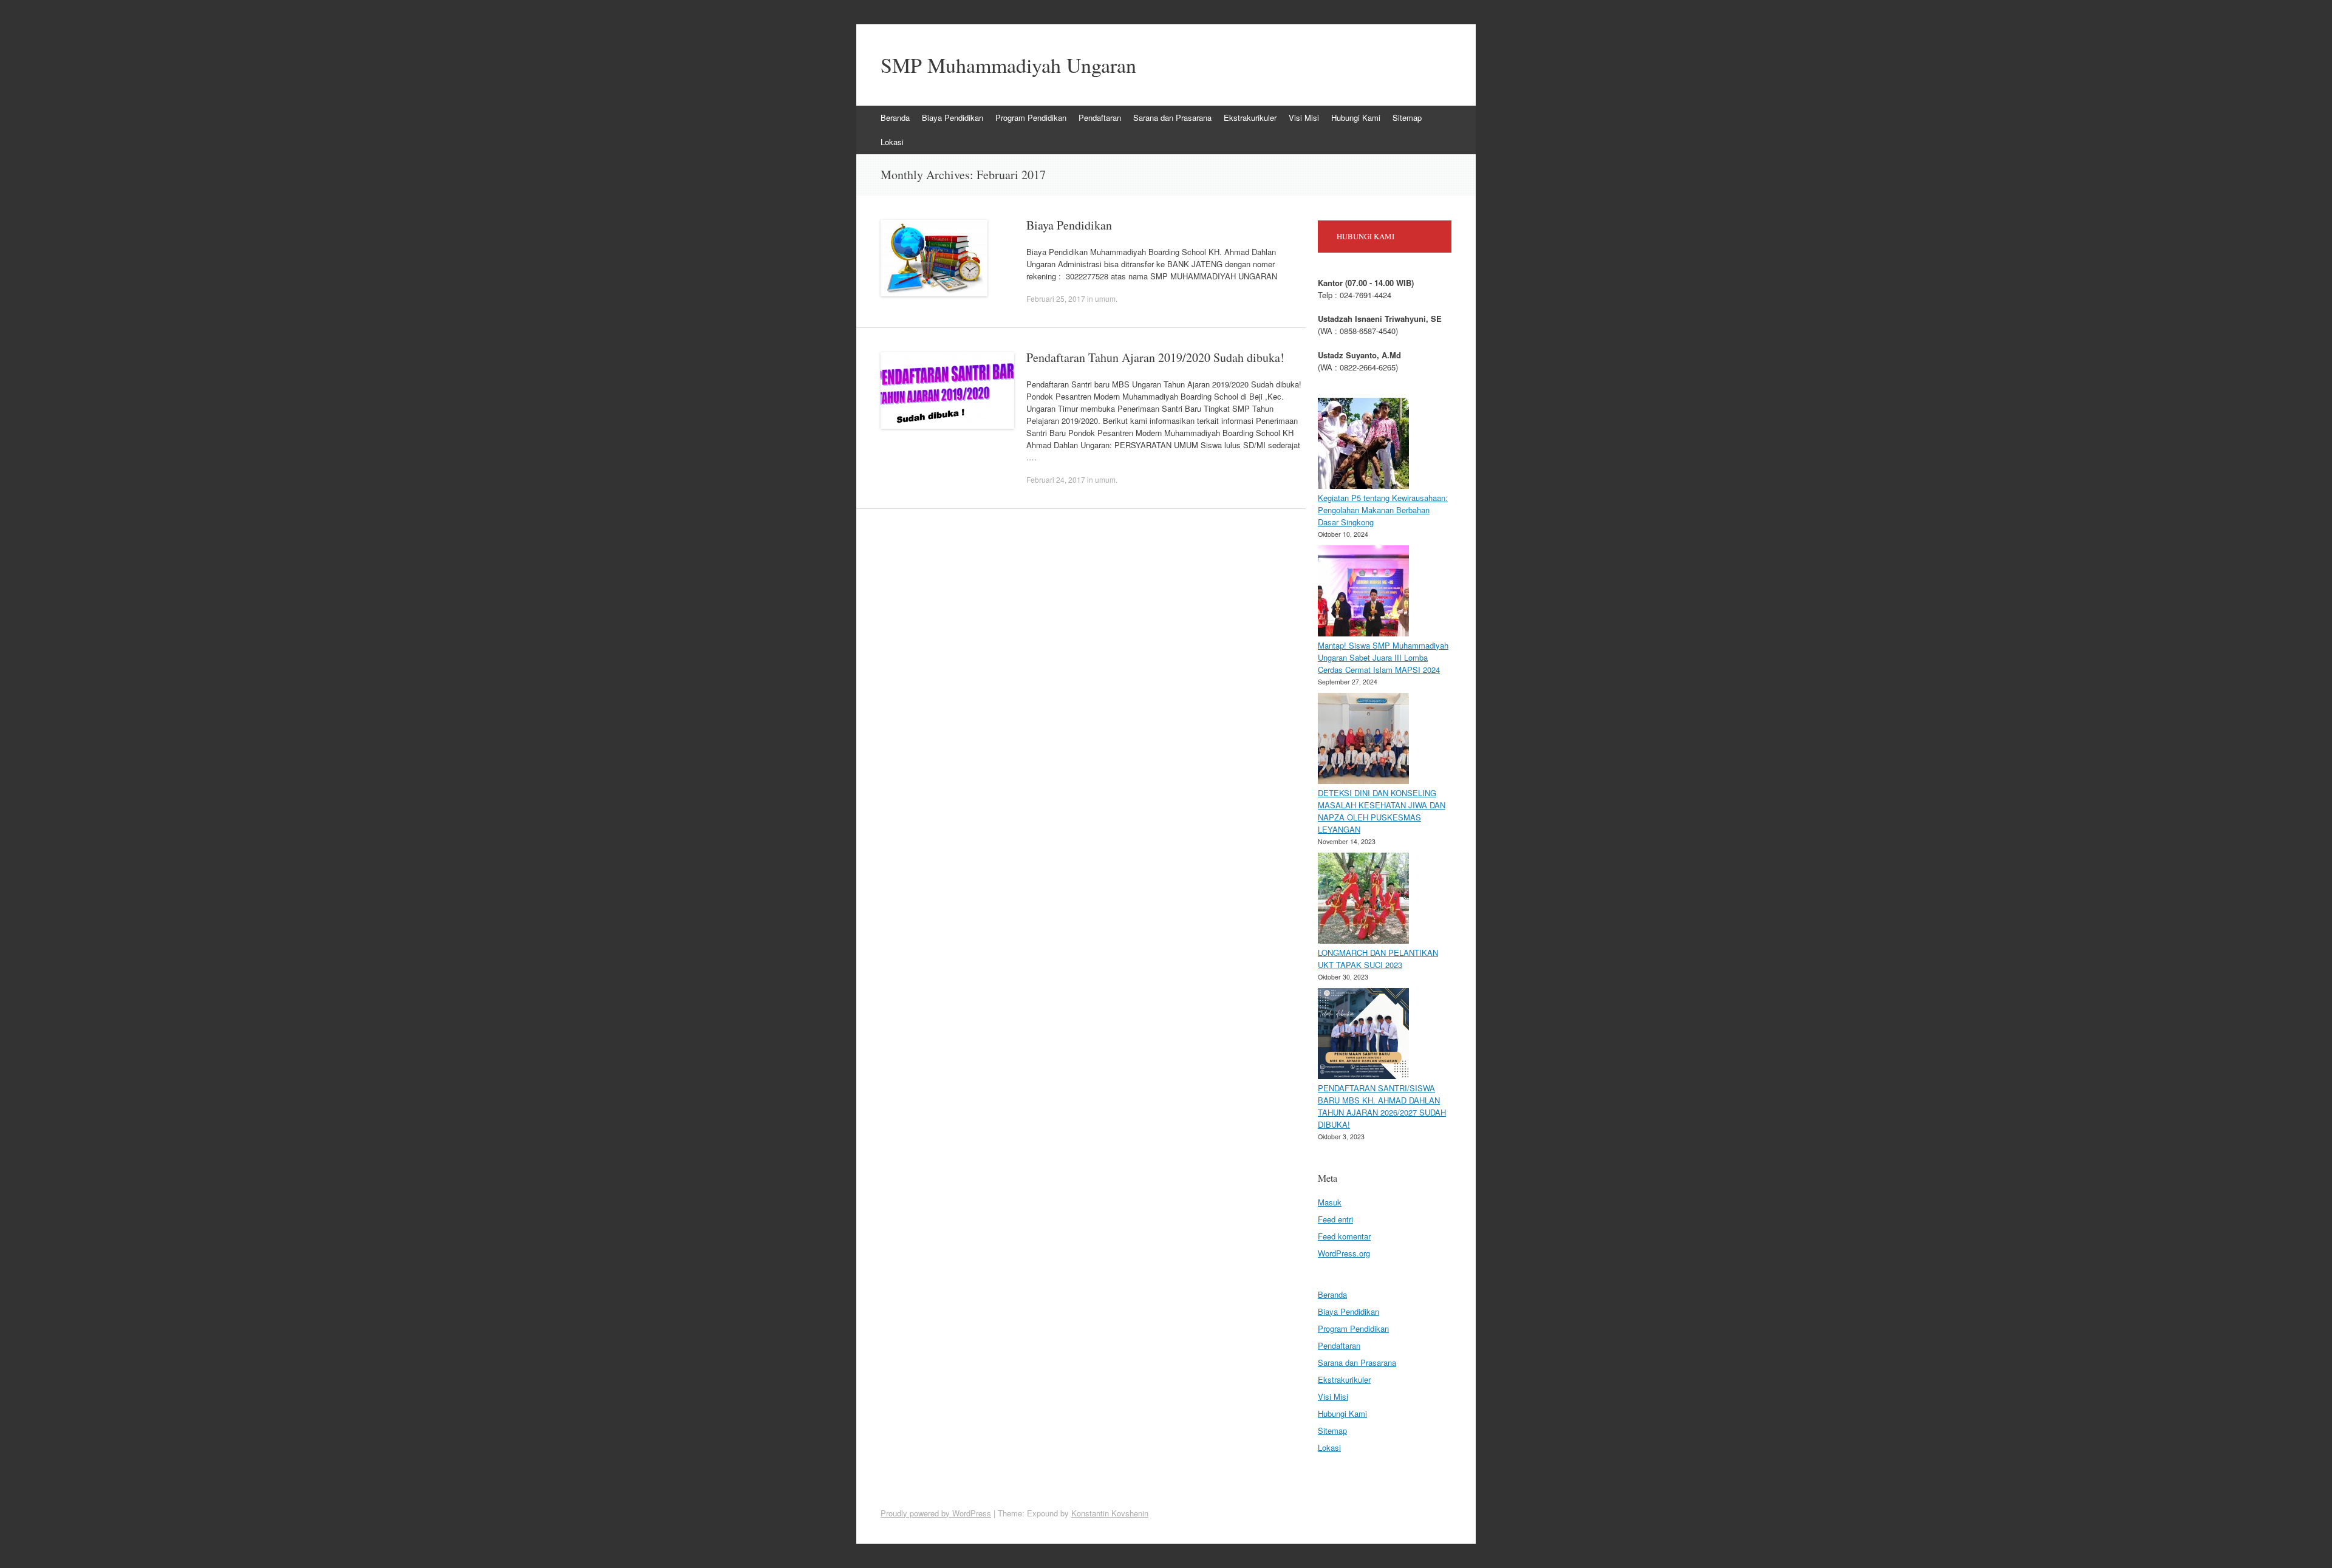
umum (1105, 298)
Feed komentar (1344, 1236)
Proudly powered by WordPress (936, 1513)
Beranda (895, 118)
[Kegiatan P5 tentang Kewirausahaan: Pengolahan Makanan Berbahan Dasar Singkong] (1363, 445)
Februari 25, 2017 (1056, 298)
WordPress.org (1344, 1253)
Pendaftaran (1100, 118)
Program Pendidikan (1031, 118)
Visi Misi (1304, 118)
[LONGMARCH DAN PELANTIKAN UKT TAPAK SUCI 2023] (1363, 900)
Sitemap (1407, 118)
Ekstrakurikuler (1250, 118)
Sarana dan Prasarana (1172, 118)
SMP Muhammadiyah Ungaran (1008, 65)
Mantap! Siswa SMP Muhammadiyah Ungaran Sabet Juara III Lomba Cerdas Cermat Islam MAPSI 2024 (1383, 657)
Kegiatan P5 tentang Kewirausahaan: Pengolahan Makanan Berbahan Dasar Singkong (1383, 510)
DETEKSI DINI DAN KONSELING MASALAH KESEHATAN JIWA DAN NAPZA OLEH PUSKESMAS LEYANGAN (1382, 811)
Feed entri (1335, 1219)
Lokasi (892, 142)
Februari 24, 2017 (1056, 479)
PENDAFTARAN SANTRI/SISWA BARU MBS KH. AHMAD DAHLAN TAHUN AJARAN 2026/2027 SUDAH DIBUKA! (1382, 1106)
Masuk (1330, 1202)
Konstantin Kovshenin (1110, 1513)
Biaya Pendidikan (953, 118)
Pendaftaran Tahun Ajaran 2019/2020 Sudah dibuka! (1155, 357)
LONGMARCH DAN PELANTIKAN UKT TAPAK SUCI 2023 (1378, 959)
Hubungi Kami (1356, 118)
